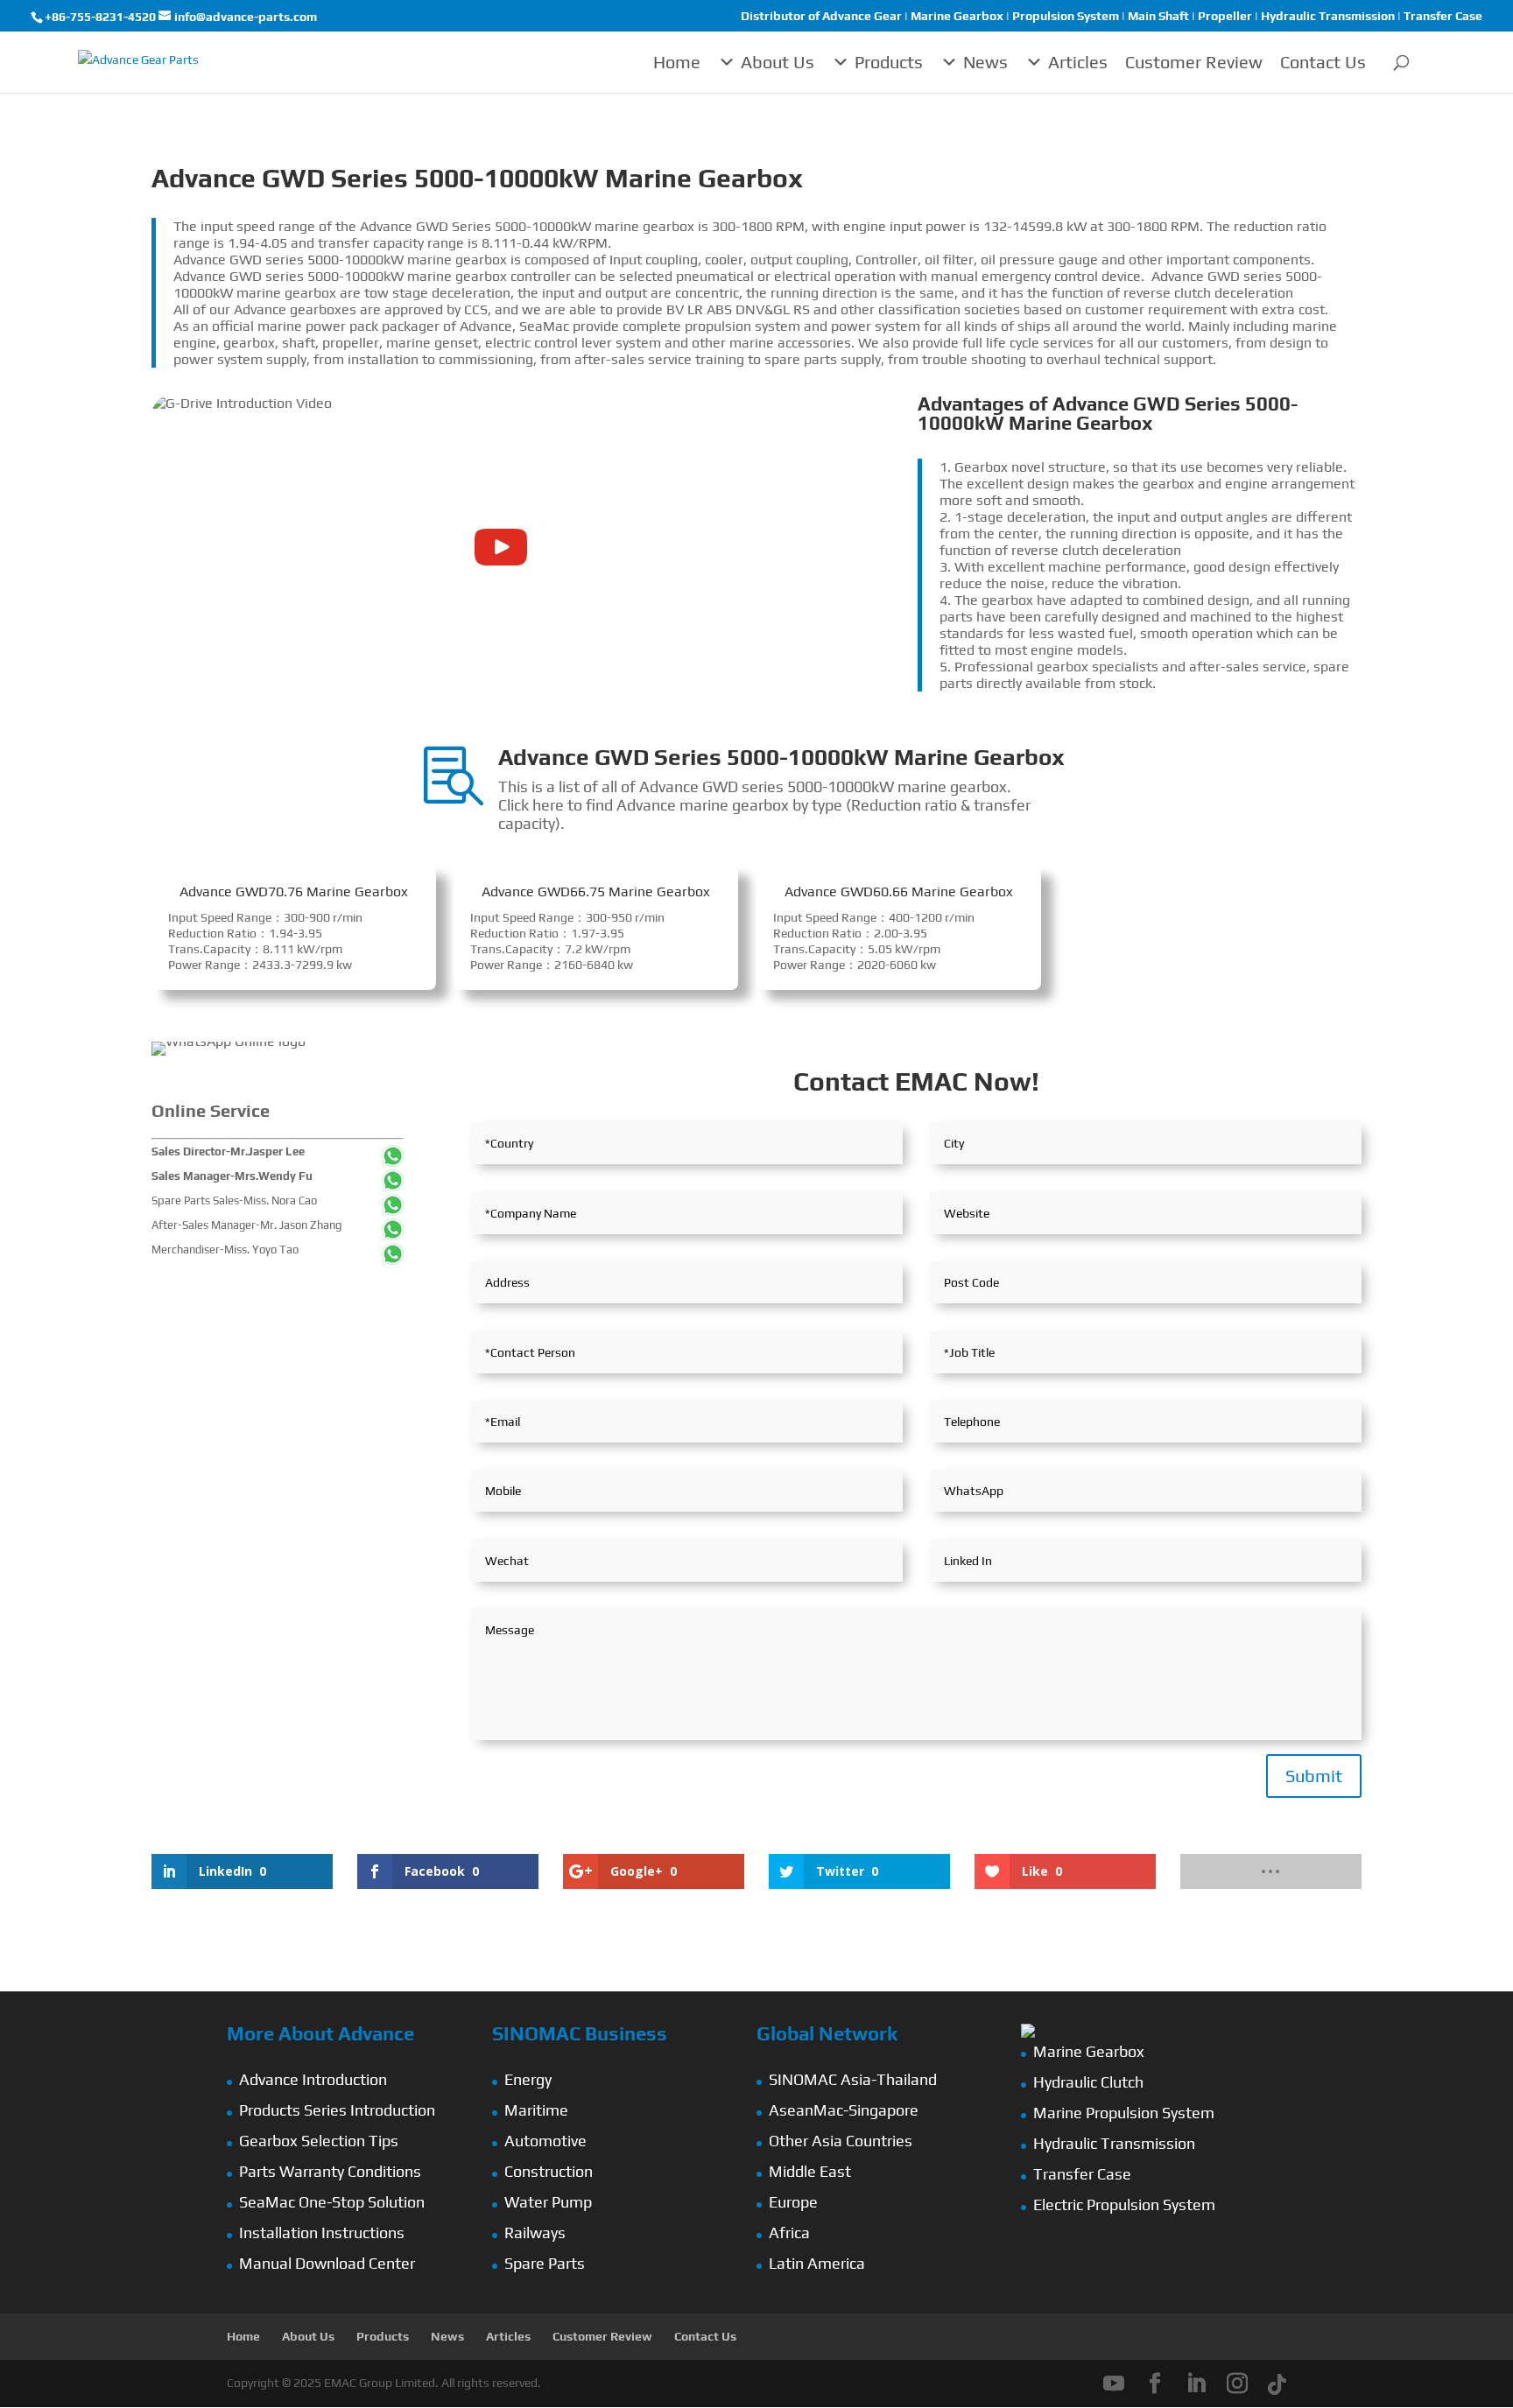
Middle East (810, 2171)
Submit (1314, 1776)
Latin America (817, 2263)
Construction (549, 2171)
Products (889, 62)
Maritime (536, 2110)
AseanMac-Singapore (844, 2110)
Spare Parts (545, 2263)
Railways (535, 2232)
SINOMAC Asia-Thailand (853, 2079)
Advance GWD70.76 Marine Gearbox (294, 892)
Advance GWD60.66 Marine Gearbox (899, 892)
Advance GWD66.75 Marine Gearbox (596, 892)
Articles (1078, 62)
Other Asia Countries (841, 2141)
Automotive (545, 2141)
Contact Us (1323, 62)
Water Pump (548, 2202)
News (985, 62)
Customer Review (1194, 62)
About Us (778, 62)
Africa (789, 2232)
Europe (793, 2202)
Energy (528, 2079)
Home (677, 62)
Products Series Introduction (337, 2110)
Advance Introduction (313, 2079)
